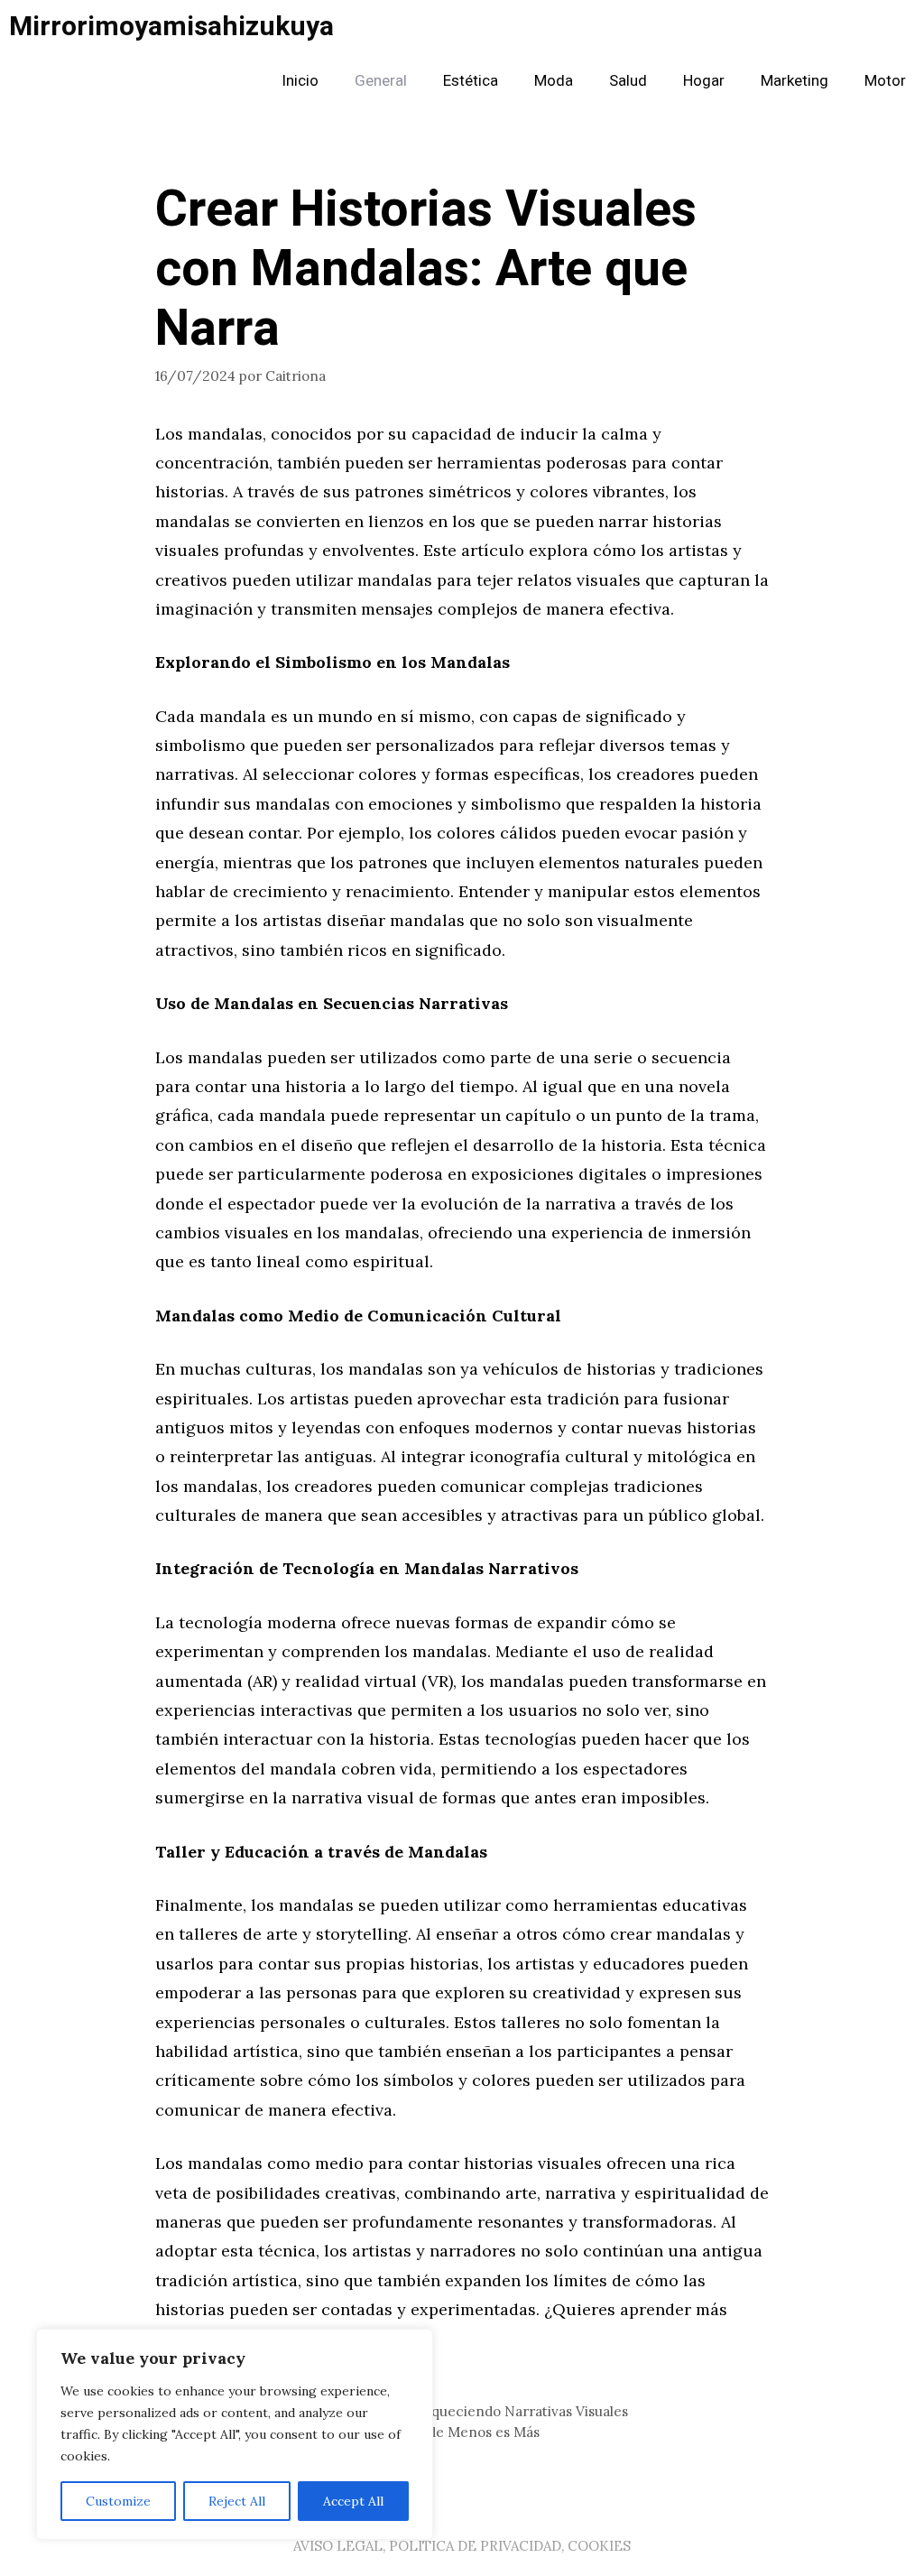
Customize (118, 2501)
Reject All (237, 2501)
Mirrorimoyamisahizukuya (171, 27)
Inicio (300, 81)
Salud (628, 81)
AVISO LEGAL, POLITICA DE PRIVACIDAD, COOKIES (462, 2546)
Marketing (795, 81)
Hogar (704, 81)
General (381, 81)
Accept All (353, 2501)
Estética (471, 81)
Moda (554, 81)
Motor (885, 81)
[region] (235, 2434)
